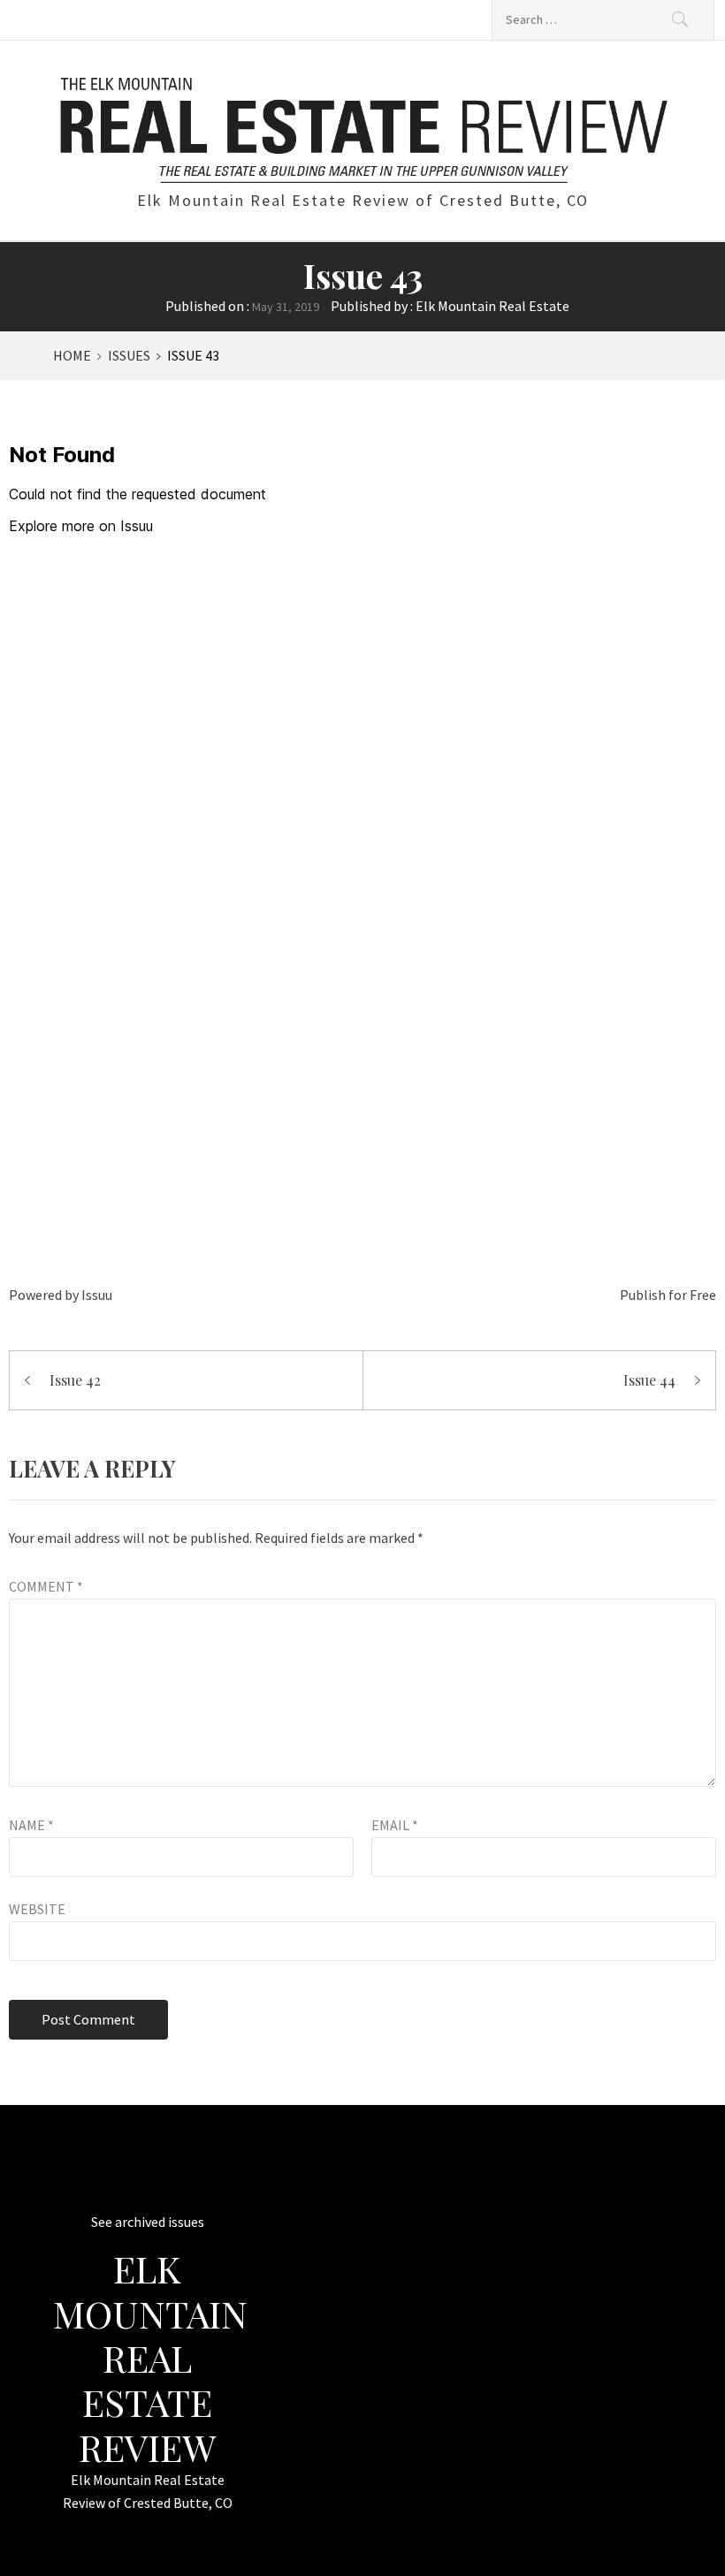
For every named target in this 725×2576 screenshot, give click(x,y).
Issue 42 (75, 1380)
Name (31, 1825)
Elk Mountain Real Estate (492, 306)
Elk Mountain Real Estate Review (150, 2358)
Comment (46, 1586)
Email (395, 1825)
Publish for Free (668, 1295)
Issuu (97, 1295)
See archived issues (148, 2222)
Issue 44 (649, 1380)
